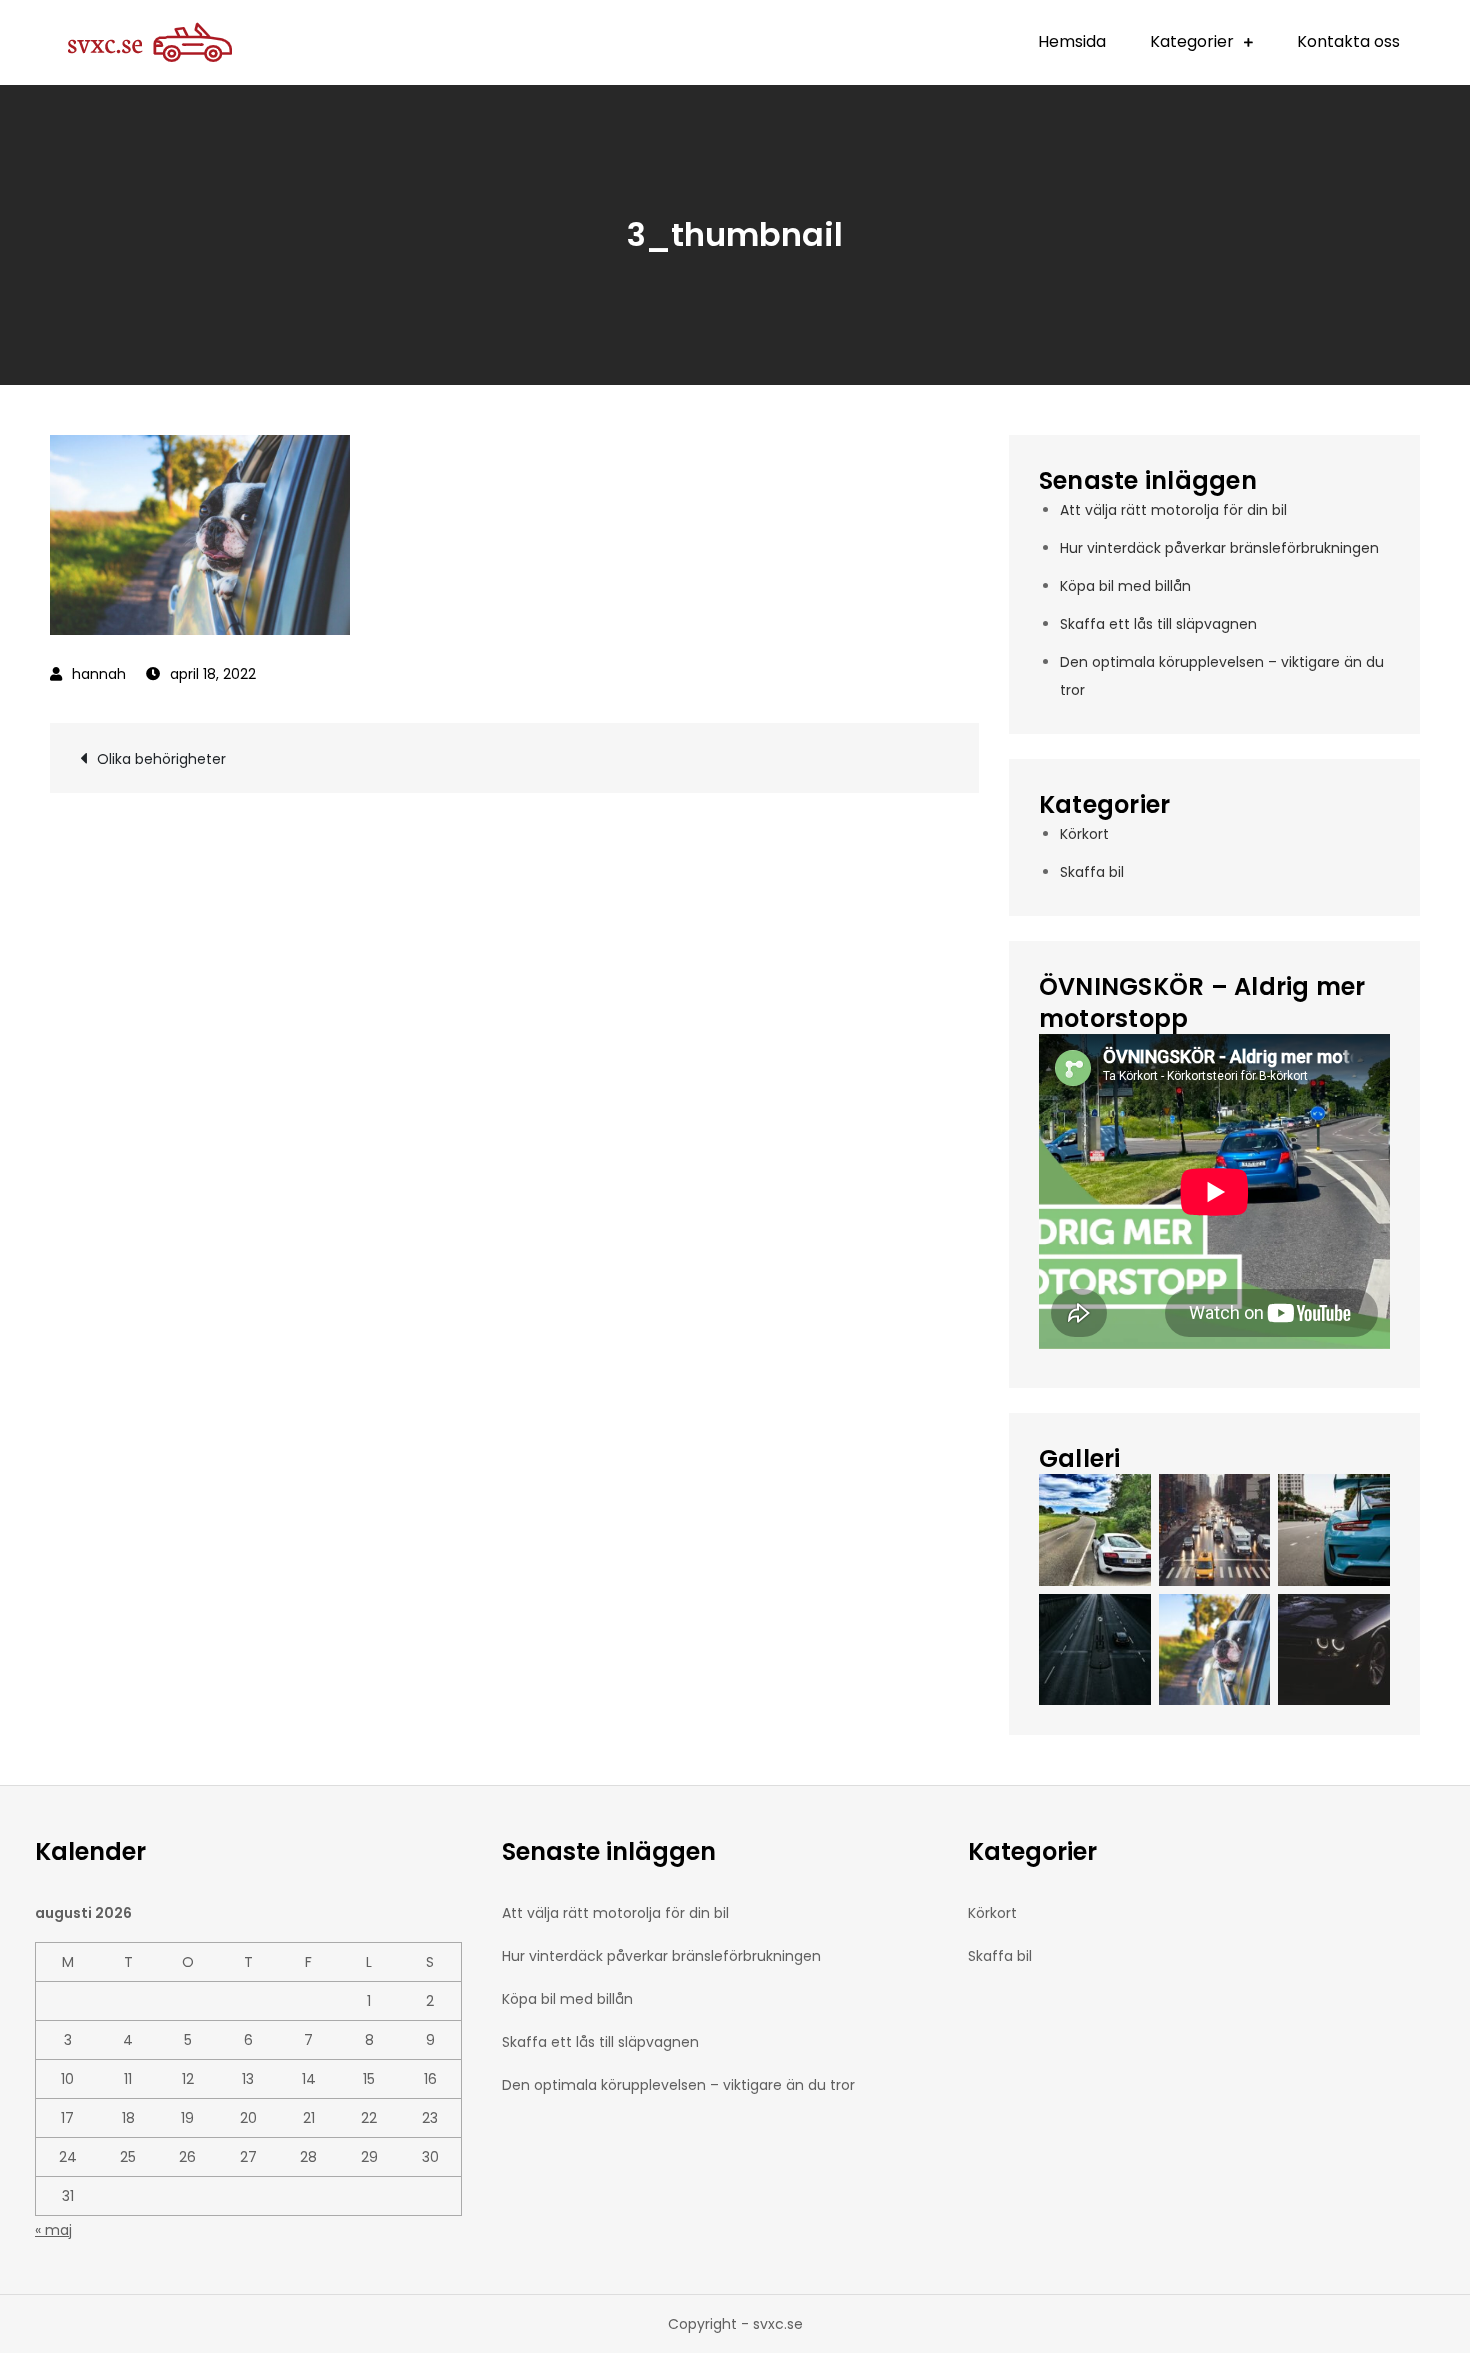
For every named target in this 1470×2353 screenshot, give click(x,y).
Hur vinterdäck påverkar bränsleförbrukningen (1219, 548)
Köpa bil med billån (1125, 586)
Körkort (1084, 834)
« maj (53, 2230)
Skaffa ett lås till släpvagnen (1158, 624)
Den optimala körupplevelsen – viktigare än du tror (678, 2085)
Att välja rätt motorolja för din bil (1173, 510)
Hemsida (1072, 41)
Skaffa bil (1092, 872)
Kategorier (1192, 41)
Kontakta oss (1348, 41)
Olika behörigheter (161, 759)
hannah (99, 674)
